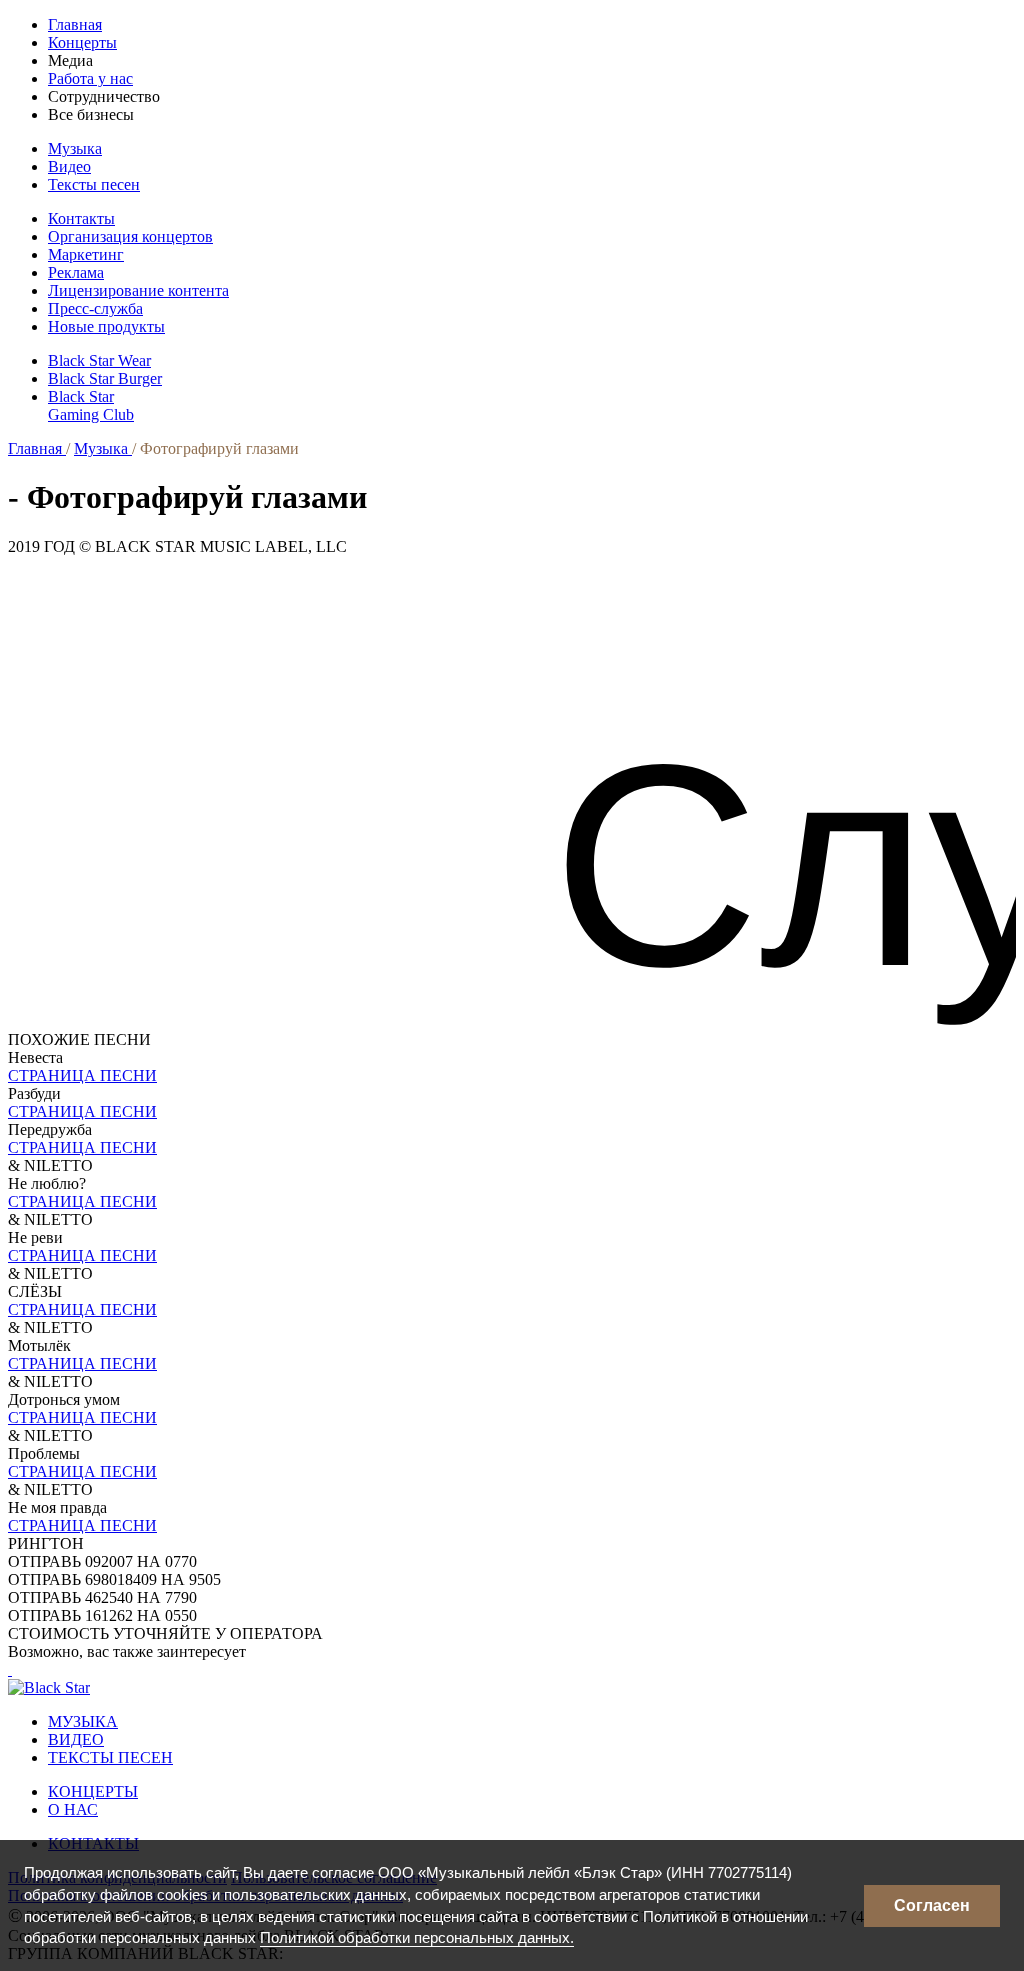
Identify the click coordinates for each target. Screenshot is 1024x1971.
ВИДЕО (76, 1739)
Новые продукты (106, 326)
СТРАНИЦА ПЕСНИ (82, 1075)
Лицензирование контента (138, 290)
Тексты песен (94, 184)
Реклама (76, 272)
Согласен (932, 1905)
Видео (69, 166)
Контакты (81, 218)
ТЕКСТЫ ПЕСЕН (110, 1757)
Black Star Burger (105, 378)
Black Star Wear (99, 360)
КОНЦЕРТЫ (93, 1791)
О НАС (73, 1809)
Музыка (75, 148)
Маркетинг (86, 254)
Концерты (82, 42)
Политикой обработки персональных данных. (417, 1937)
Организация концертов (130, 236)
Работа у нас (90, 78)
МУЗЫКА (83, 1721)
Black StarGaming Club (91, 405)
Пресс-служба (95, 308)
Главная (75, 24)
